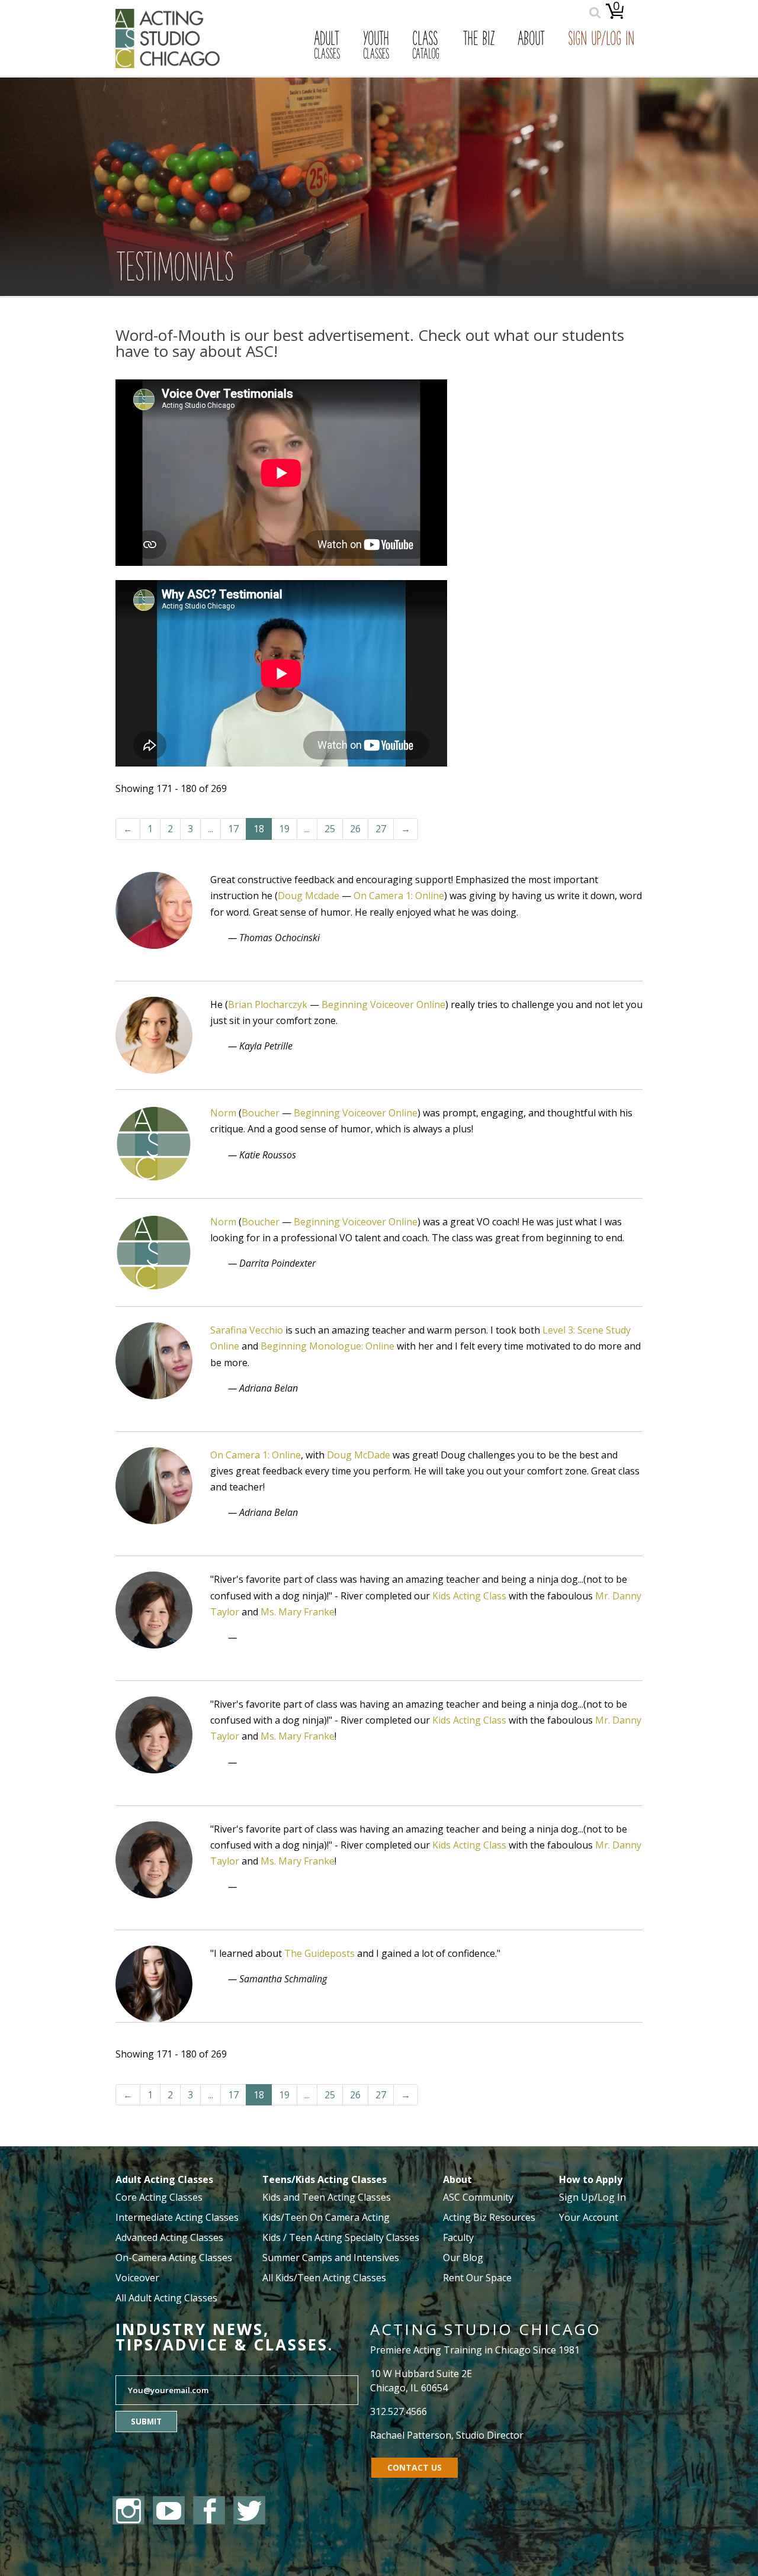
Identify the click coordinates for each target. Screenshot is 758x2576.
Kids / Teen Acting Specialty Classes (341, 2237)
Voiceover (137, 2278)
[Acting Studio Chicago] (168, 65)
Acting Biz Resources (489, 2217)
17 (233, 829)
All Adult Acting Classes (166, 2298)
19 (284, 829)
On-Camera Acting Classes (174, 2258)
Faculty (458, 2237)
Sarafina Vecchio (247, 1330)
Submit (146, 2422)
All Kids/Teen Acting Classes (324, 2278)
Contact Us (415, 2467)
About (531, 40)
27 (381, 829)
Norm (223, 1113)
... (211, 829)
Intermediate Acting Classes (177, 2217)
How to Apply (591, 2179)
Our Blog (463, 2258)
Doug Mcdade (309, 896)
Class (426, 46)
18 (259, 829)
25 (330, 829)
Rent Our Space (477, 2278)
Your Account (589, 2217)
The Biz (478, 40)
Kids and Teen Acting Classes (327, 2197)
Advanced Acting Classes (169, 2237)
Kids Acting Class (469, 1596)
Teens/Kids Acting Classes (325, 2179)
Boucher (261, 1113)
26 (355, 829)
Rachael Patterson (411, 2435)
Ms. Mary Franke (298, 1612)
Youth (376, 46)
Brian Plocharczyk (268, 1004)
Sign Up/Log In (601, 40)
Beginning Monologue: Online (327, 1346)
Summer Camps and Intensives (331, 2258)
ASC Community (478, 2197)
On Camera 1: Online (399, 896)
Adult (327, 46)
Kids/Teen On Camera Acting (326, 2217)
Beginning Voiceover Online (383, 1004)
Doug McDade (359, 1455)
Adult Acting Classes (164, 2179)
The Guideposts (319, 1953)
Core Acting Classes (159, 2197)
